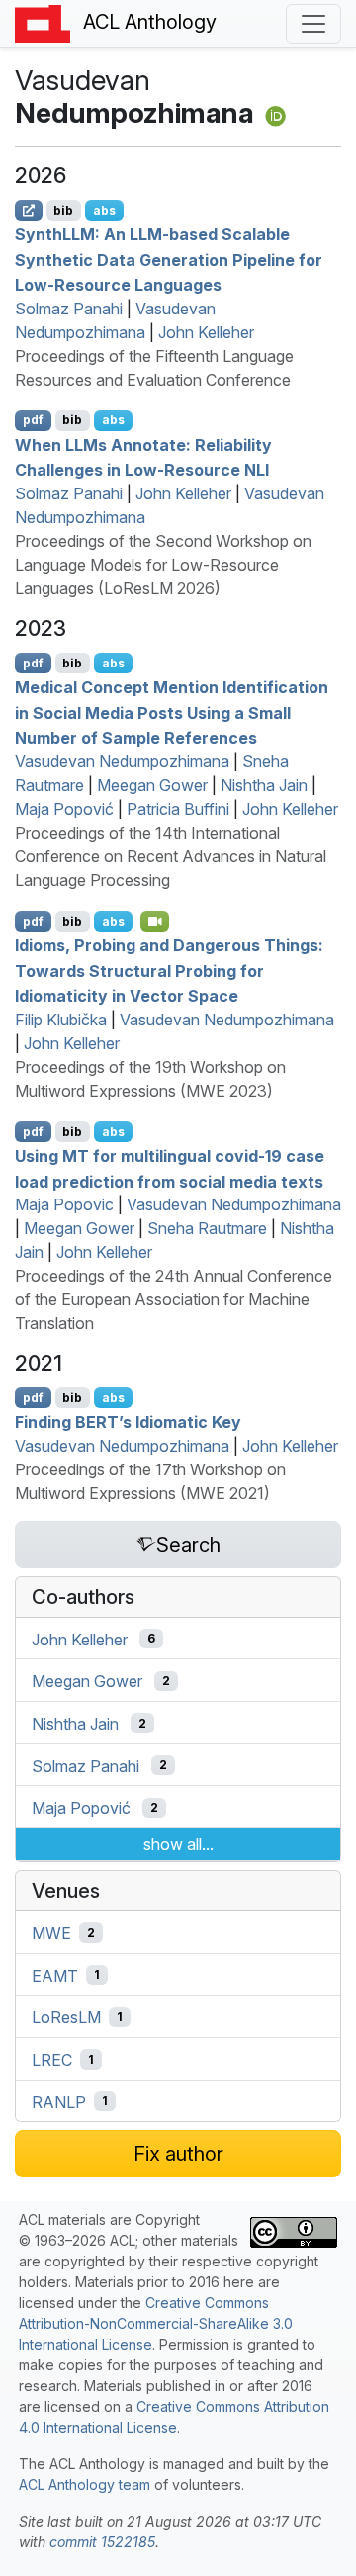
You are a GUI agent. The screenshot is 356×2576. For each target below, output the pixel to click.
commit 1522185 (102, 2542)
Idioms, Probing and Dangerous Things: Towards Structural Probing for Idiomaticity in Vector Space (169, 971)
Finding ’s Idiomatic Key (128, 1422)
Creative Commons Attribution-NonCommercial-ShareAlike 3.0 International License (156, 2323)
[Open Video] (155, 921)
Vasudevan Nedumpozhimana (122, 761)
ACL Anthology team (85, 2485)
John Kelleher (206, 332)
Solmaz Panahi (69, 309)
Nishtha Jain (264, 785)
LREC (52, 2060)
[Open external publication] (29, 210)
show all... (178, 1844)
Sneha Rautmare (207, 1228)
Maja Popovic (64, 1204)
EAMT (55, 1975)
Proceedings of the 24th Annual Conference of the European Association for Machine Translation (174, 1299)
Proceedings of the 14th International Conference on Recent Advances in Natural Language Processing (171, 856)
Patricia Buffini (178, 809)
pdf (33, 420)
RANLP (59, 2101)
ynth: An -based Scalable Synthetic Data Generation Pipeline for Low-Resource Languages (169, 260)
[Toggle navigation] (313, 24)
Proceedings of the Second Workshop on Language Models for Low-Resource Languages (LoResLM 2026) (163, 565)
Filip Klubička (61, 1020)
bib (63, 210)
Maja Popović (64, 809)
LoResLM (66, 2017)
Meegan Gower (152, 785)
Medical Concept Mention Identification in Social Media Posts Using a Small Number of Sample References (172, 712)
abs (104, 210)
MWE (51, 1933)
